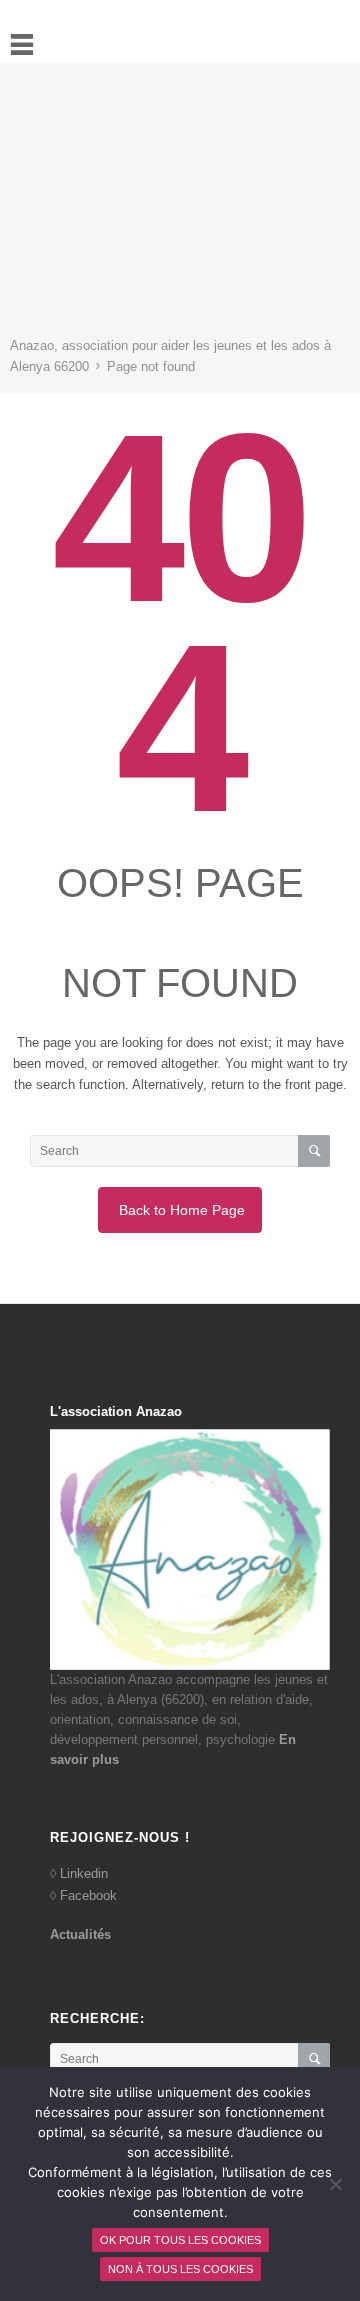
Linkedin (84, 1873)
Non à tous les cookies (180, 2269)
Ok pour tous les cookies (180, 2240)
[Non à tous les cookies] (335, 2184)
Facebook (88, 1895)
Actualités (80, 1934)
